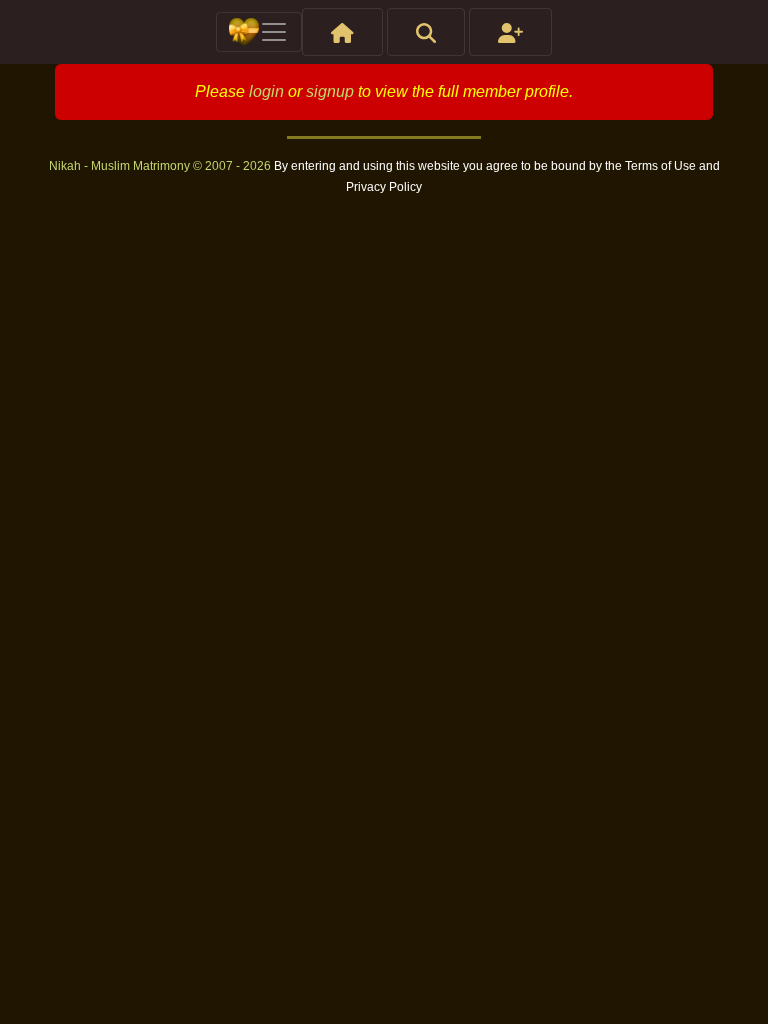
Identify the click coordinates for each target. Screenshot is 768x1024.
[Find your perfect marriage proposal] (426, 32)
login (266, 91)
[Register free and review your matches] (510, 32)
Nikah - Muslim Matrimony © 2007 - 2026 (161, 166)
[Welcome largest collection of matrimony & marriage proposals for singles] (342, 32)
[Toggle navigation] (259, 32)
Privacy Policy (384, 187)
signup (330, 91)
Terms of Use (662, 166)
